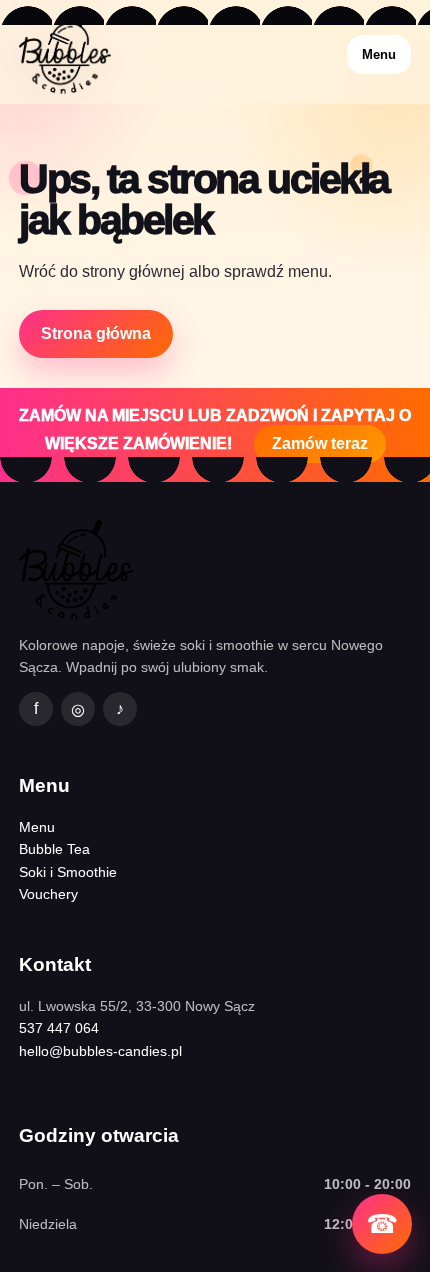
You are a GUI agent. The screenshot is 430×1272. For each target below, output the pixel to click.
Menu (379, 54)
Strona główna (96, 333)
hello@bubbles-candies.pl (100, 1051)
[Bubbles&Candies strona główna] (65, 54)
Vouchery (48, 894)
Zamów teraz (320, 443)
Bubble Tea (54, 849)
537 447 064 (59, 1028)
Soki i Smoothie (68, 872)
